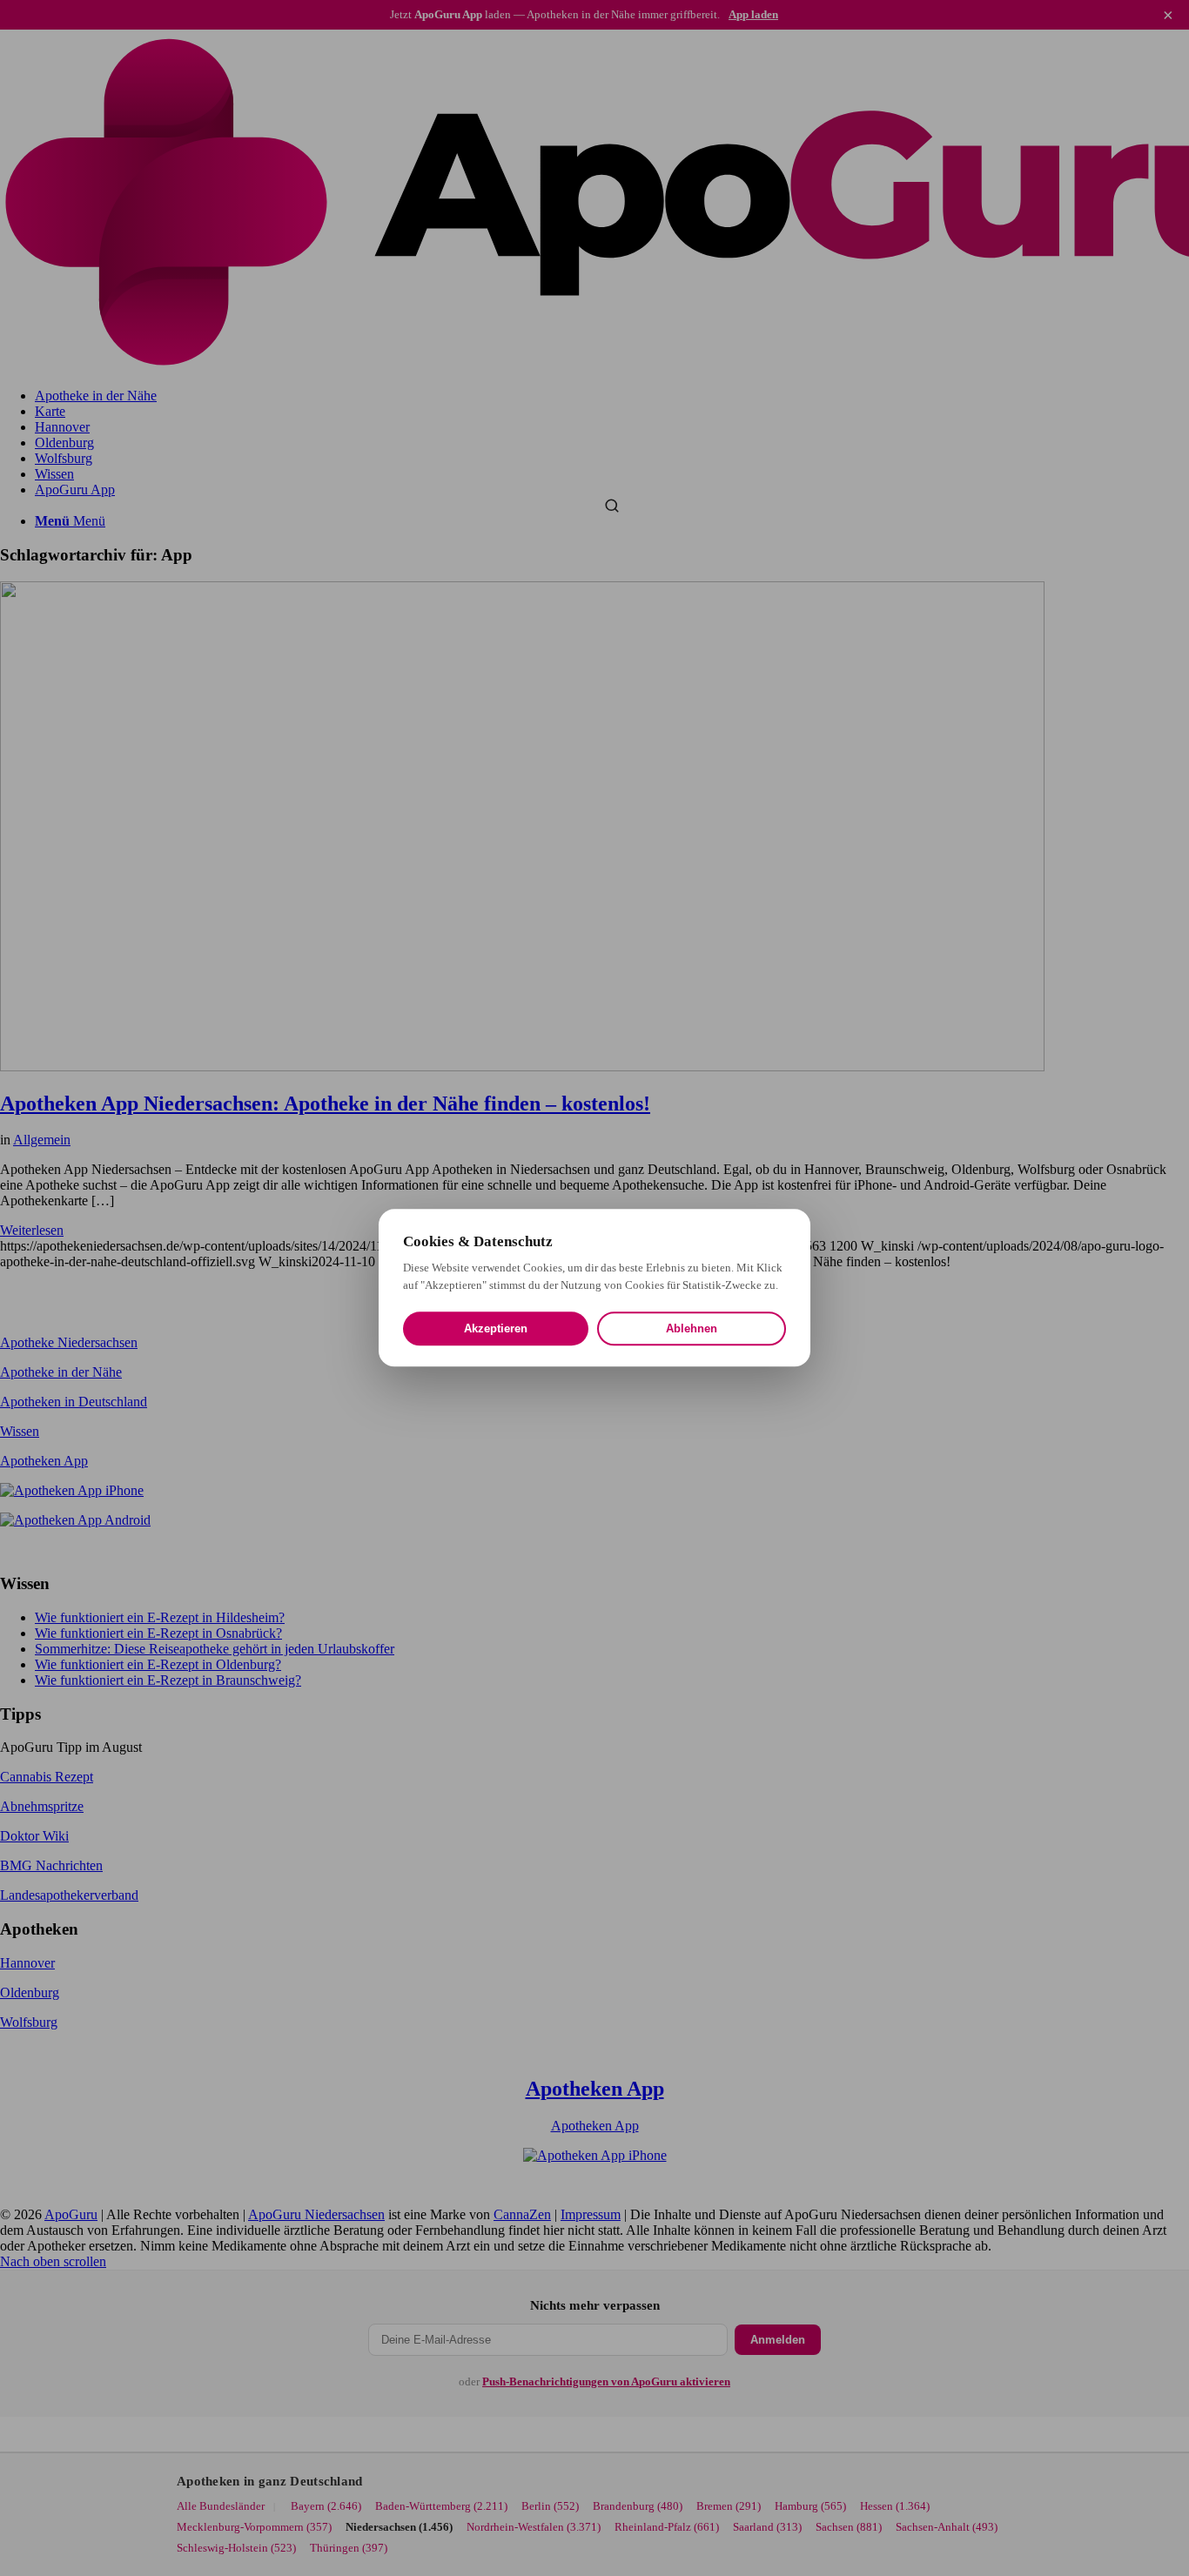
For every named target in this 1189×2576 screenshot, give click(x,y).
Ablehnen (692, 1329)
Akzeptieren (496, 1329)
